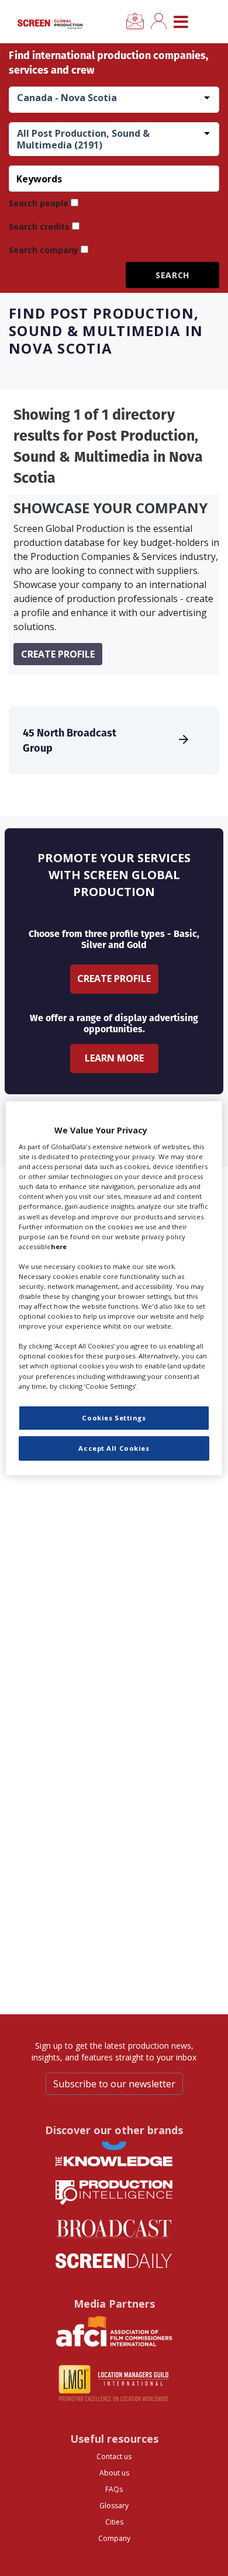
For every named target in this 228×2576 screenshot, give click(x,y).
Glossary (114, 2506)
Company (114, 2538)
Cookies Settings (114, 1418)
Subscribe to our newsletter (114, 2084)
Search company (44, 250)
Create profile (58, 654)
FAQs (114, 2489)
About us (114, 2473)
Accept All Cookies (114, 1448)
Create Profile (114, 978)
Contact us (114, 2456)
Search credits (39, 227)
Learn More (114, 1058)
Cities (114, 2522)
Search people (39, 203)
